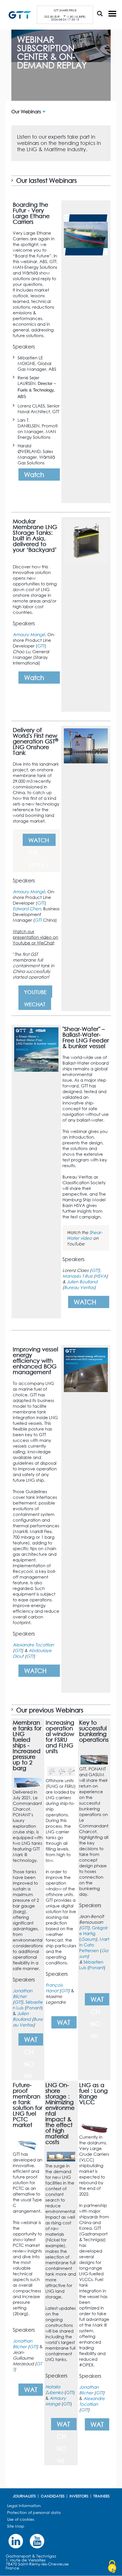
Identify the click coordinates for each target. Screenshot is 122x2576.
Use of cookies (21, 2519)
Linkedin (16, 2541)
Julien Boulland (82, 1282)
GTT (41, 646)
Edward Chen (27, 909)
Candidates (53, 2496)
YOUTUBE (35, 992)
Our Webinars (26, 112)
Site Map (16, 2526)
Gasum (88, 1939)
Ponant (34, 2008)
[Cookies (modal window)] (112, 2567)
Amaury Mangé (29, 634)
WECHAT (35, 1004)
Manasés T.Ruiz (77, 1276)
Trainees (101, 2496)
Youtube (37, 2541)
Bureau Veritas (79, 1287)
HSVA (101, 1276)
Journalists (24, 2496)
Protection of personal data (34, 2512)
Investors (79, 2496)
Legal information (24, 2506)
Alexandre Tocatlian (33, 1645)
